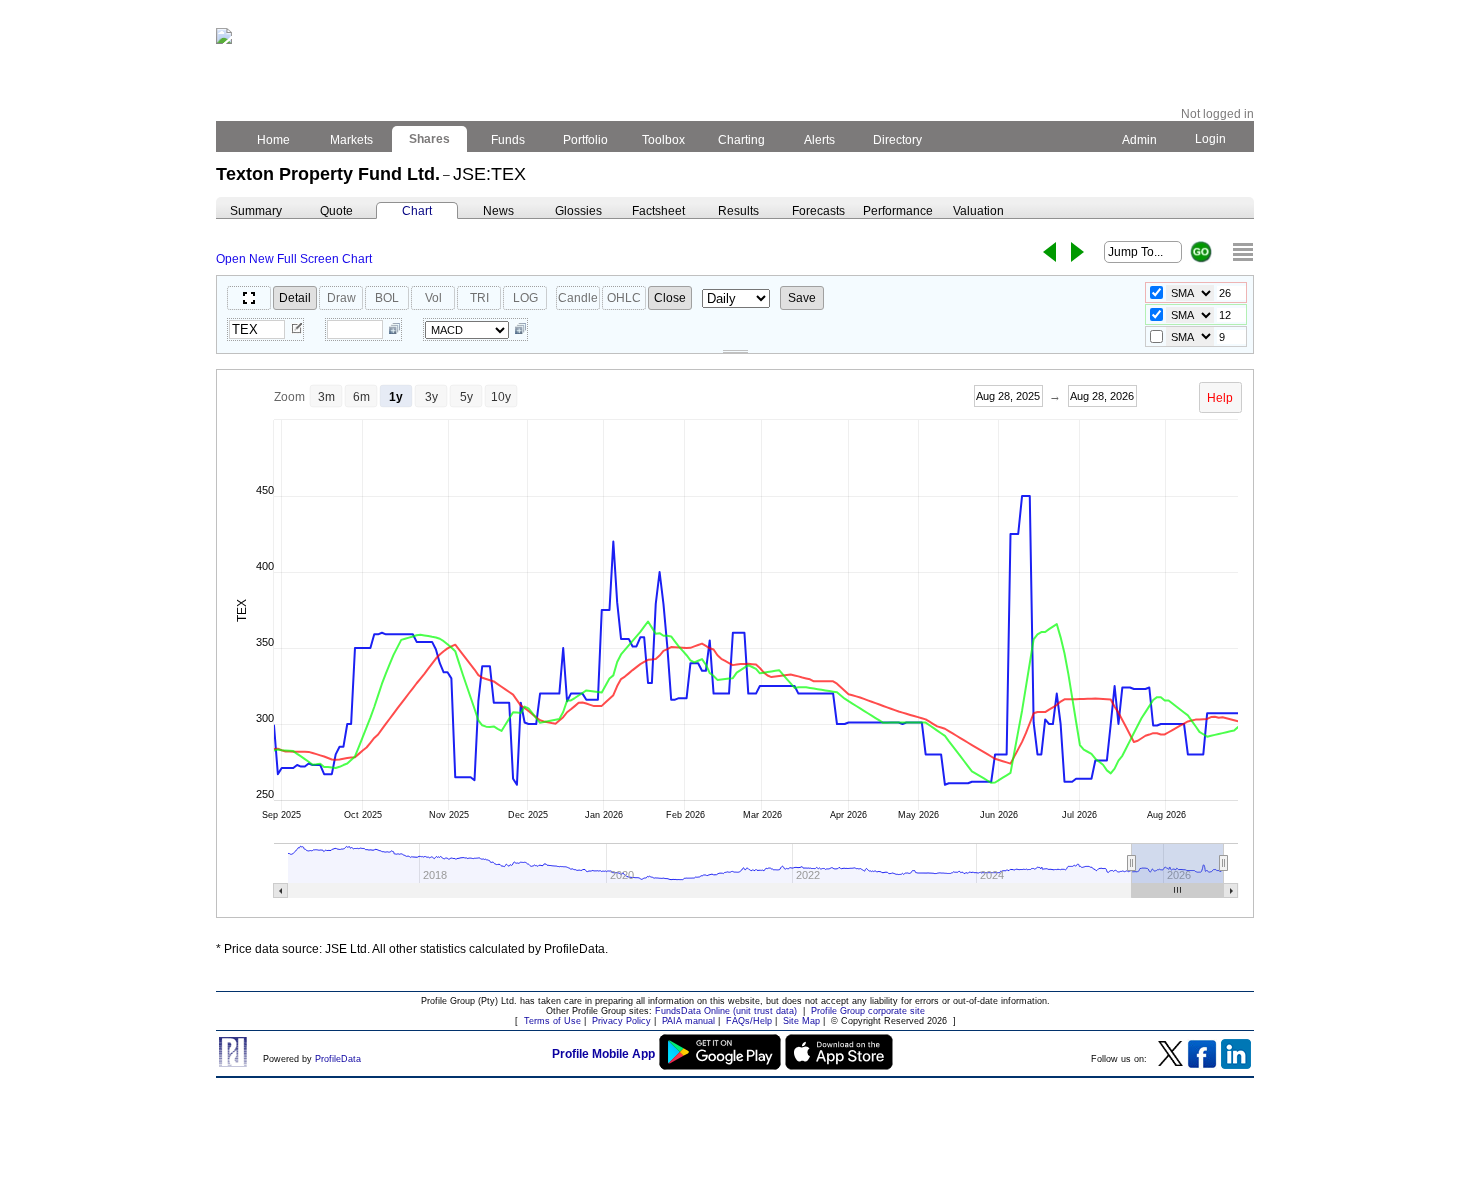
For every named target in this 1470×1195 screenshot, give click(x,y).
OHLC (624, 298)
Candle (578, 298)
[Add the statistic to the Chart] (520, 330)
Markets (351, 140)
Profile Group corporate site (868, 1011)
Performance (898, 211)
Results (738, 211)
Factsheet (658, 211)
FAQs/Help (749, 1021)
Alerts (819, 140)
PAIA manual (688, 1021)
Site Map (801, 1021)
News (498, 211)
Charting (741, 140)
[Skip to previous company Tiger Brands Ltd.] (1049, 252)
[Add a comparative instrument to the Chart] (394, 330)
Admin (1139, 140)
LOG (525, 298)
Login (1210, 139)
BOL (387, 298)
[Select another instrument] (296, 330)
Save (802, 298)
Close (670, 298)
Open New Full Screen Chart (294, 259)
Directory (897, 140)
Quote (336, 211)
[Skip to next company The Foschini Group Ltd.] (1077, 252)
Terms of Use (552, 1021)
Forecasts (818, 211)
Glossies (578, 211)
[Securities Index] (1243, 252)
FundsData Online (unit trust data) (726, 1011)
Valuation (978, 211)
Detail (295, 298)
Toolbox (663, 140)
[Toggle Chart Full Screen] (249, 298)
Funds (508, 140)
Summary (256, 211)
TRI (479, 298)
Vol (433, 298)
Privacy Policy (621, 1021)
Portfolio (585, 140)
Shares (429, 139)
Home (273, 140)
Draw (341, 298)
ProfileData (338, 1059)
